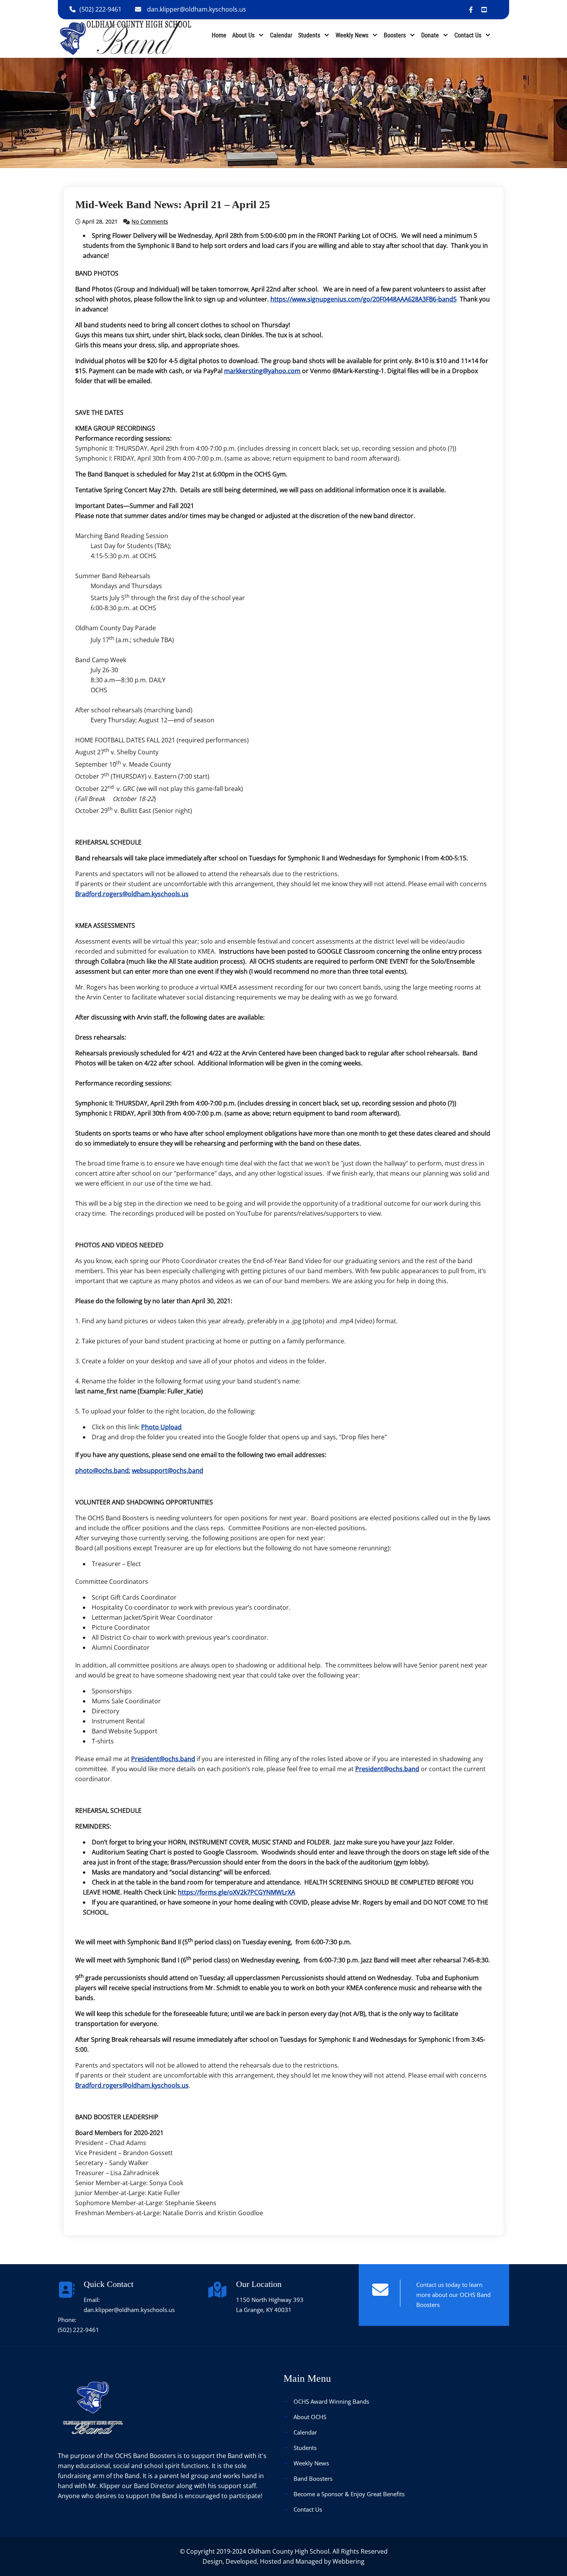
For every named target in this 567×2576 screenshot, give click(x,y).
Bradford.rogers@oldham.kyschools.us (132, 894)
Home (219, 35)
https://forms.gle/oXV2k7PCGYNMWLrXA (236, 1892)
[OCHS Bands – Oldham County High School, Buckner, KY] (126, 38)
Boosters (395, 35)
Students (309, 35)
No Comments (150, 221)
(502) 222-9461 (100, 9)
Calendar (281, 35)
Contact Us (468, 35)
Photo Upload (161, 1427)
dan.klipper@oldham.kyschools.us (197, 9)
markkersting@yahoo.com (262, 371)
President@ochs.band (163, 1759)
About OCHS (310, 2417)
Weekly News (352, 35)
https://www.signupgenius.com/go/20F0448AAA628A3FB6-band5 (364, 299)
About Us (243, 35)
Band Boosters (313, 2478)
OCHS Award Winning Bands (331, 2401)
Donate (430, 35)
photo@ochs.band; (103, 1471)
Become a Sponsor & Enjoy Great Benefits (349, 2494)
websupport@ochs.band (168, 1471)
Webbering (348, 2561)
